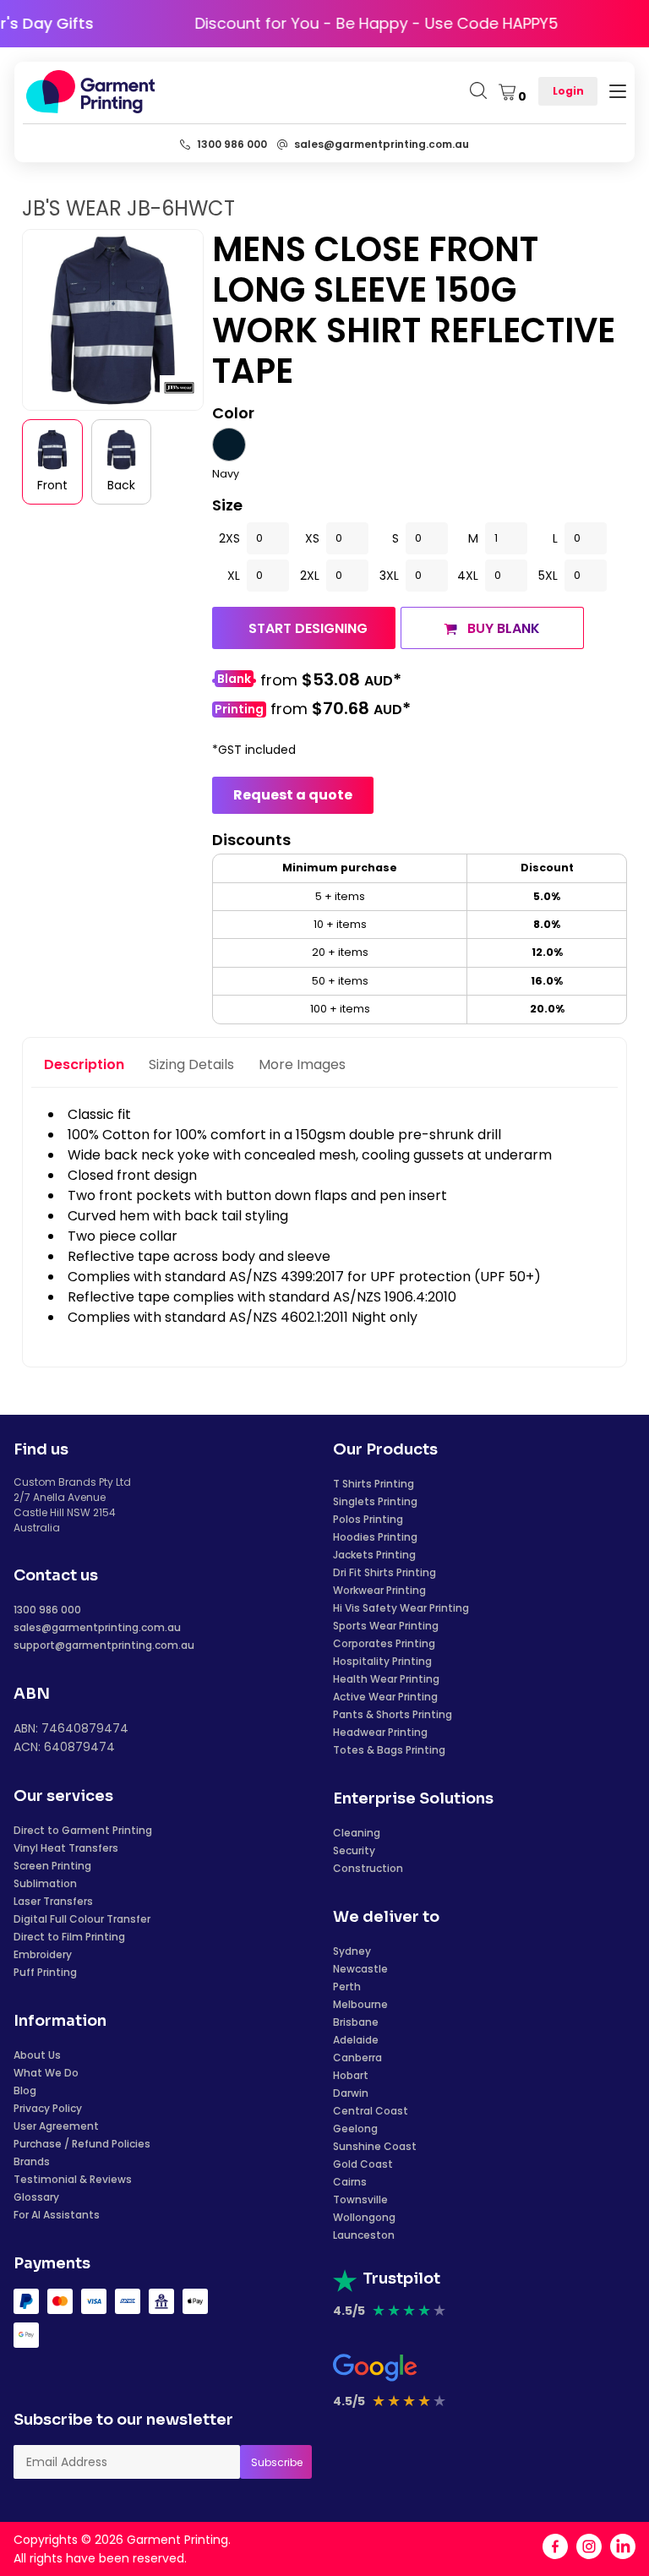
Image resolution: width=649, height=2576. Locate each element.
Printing (239, 709)
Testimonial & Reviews (73, 2179)
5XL (548, 576)
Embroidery (43, 1954)
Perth (347, 1987)
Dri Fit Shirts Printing (384, 1572)
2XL (310, 576)
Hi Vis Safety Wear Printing (401, 1608)
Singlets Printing (375, 1501)
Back (121, 485)
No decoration (234, 681)
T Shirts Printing (374, 1484)
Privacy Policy (48, 2108)
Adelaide (356, 2040)
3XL (389, 576)
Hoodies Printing (375, 1537)
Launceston (364, 2235)
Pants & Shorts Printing (393, 1714)
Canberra (357, 2058)
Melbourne (360, 2004)
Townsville (360, 2199)
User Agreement (56, 2126)
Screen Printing (52, 1866)
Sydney (352, 1951)
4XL (468, 576)
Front (52, 485)
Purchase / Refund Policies (82, 2144)
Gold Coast (363, 2164)
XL (234, 576)
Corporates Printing (384, 1643)
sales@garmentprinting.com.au (97, 1627)
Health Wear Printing (386, 1679)
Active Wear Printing (385, 1697)
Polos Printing (368, 1519)
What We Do (46, 2073)
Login (568, 91)
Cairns (350, 2182)
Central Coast (371, 2111)
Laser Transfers (53, 1901)
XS (312, 538)
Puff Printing (45, 1972)
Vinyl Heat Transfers (66, 1848)
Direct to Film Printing (69, 1937)
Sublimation (45, 1883)
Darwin (351, 2093)
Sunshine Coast (375, 2146)
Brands (32, 2161)
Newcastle (360, 1969)
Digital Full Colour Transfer (82, 1919)
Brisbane (356, 2022)
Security (354, 1850)
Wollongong (364, 2217)
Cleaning (357, 1833)
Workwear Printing (379, 1590)
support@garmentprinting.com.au (104, 1645)
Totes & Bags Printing (389, 1750)
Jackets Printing (374, 1555)
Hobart (351, 2075)
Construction (368, 1868)
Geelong (355, 2128)
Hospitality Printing (382, 1661)
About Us (37, 2055)
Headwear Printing (380, 1732)
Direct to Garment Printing (83, 1830)
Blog (25, 2090)
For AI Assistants (57, 2215)
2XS (229, 538)
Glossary (36, 2197)
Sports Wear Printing (386, 1626)
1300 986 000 (47, 1610)
